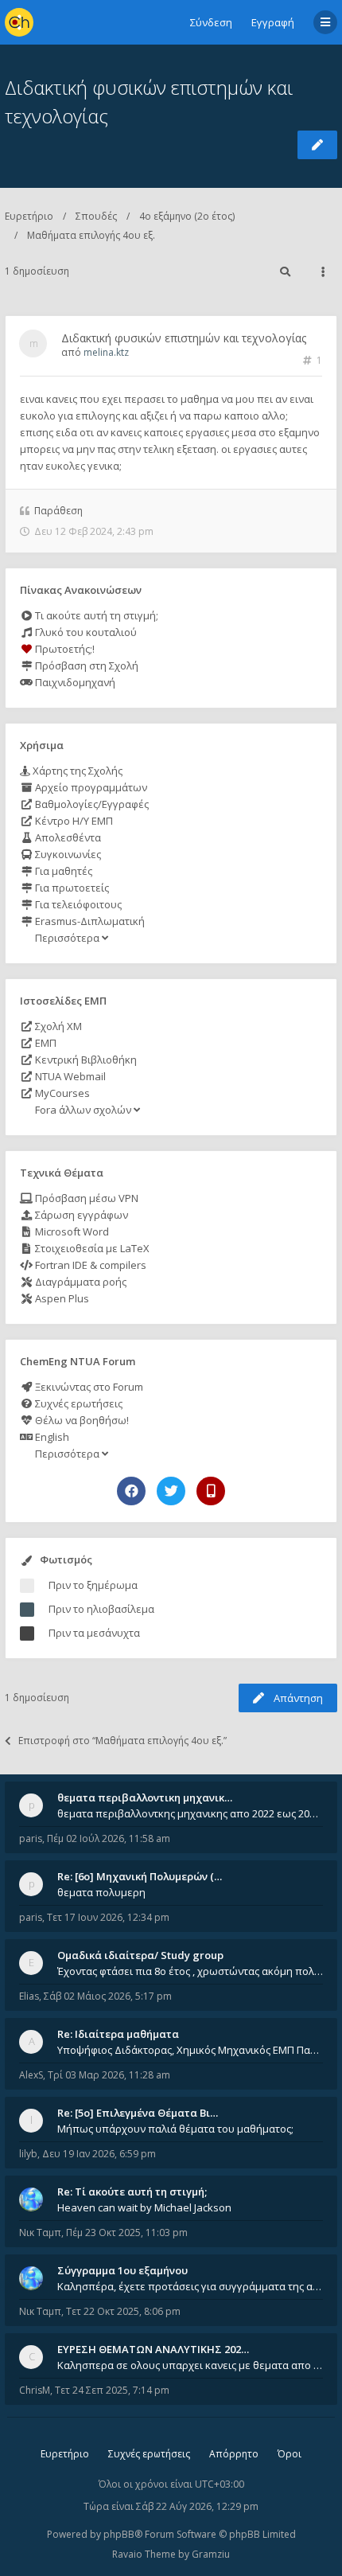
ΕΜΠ (45, 1043)
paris (31, 1838)
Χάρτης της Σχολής (76, 771)
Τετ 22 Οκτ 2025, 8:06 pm (123, 2311)
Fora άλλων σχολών (83, 1110)
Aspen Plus (61, 1298)
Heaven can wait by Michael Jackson (144, 2207)
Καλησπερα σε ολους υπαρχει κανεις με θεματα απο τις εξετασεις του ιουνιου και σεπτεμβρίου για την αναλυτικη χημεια (190, 2365)
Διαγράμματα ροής (80, 1282)
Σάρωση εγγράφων (80, 1215)
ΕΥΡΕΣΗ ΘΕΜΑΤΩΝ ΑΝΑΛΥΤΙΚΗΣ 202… (153, 2349)
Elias (29, 1996)
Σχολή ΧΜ (57, 1026)
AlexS (31, 2075)
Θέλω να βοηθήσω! (81, 1420)
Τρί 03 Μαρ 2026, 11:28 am (109, 2075)
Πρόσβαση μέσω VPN (85, 1198)
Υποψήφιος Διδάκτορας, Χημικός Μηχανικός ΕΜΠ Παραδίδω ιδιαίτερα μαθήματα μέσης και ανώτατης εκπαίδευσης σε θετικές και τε (190, 2050)
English (51, 1437)
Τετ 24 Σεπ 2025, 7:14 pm (112, 2390)
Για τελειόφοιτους (77, 904)
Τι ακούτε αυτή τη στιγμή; (95, 615)
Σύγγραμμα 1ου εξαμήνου (122, 2270)
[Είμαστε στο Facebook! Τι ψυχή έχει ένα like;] (131, 1491)
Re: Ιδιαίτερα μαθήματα (118, 2034)
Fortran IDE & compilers (89, 1265)
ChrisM (35, 2390)
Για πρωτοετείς (71, 888)
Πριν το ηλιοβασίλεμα (101, 1609)
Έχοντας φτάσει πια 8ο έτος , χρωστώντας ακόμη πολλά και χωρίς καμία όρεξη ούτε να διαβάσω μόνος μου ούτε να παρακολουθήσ (190, 1971)
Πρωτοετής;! (64, 649)
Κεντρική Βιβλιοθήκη (85, 1060)
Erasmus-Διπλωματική (89, 921)
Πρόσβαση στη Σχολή (85, 665)
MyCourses (61, 1093)
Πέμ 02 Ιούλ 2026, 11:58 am (109, 1838)
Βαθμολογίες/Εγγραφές (91, 804)
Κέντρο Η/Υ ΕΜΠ (73, 821)
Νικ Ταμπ (40, 2233)
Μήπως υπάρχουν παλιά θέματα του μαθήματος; (175, 2129)
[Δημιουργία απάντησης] (317, 145)
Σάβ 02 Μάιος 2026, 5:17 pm (108, 1996)
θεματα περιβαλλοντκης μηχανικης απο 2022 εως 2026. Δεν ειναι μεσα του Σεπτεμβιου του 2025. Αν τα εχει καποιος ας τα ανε (190, 1813)
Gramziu (211, 2554)
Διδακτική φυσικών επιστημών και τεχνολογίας (184, 338)
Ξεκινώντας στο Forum (88, 1387)
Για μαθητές (62, 871)
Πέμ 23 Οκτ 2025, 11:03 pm (127, 2233)
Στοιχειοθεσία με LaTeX (91, 1248)
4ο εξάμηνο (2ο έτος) (187, 216)
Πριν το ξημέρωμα (93, 1585)
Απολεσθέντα (67, 837)
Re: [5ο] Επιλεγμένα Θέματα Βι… (138, 2113)
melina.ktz (106, 352)
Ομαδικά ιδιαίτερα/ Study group (140, 1955)
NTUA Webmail (69, 1076)
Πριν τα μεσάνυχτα (94, 1633)
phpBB (119, 2534)
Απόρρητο (234, 2454)
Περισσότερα (67, 938)
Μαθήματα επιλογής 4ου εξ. (91, 235)
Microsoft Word (71, 1231)
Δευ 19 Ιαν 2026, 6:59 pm (99, 2154)
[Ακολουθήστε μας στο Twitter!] (171, 1491)
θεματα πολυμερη (101, 1892)
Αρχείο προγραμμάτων (90, 787)
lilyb (28, 2154)
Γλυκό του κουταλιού (85, 632)
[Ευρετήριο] (19, 22)
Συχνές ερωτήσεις (78, 1403)
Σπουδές (96, 216)
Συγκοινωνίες (67, 854)
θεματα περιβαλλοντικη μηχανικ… (145, 1797)
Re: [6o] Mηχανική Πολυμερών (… (140, 1876)
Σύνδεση (211, 22)
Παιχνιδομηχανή (74, 682)
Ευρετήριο (29, 216)
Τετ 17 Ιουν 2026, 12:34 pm (108, 1917)
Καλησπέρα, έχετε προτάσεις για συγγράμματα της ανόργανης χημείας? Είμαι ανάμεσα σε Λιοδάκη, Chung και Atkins (190, 2286)
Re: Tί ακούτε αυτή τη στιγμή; (132, 2192)
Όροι (290, 2454)
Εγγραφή (273, 22)
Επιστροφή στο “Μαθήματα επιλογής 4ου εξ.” (122, 1741)
